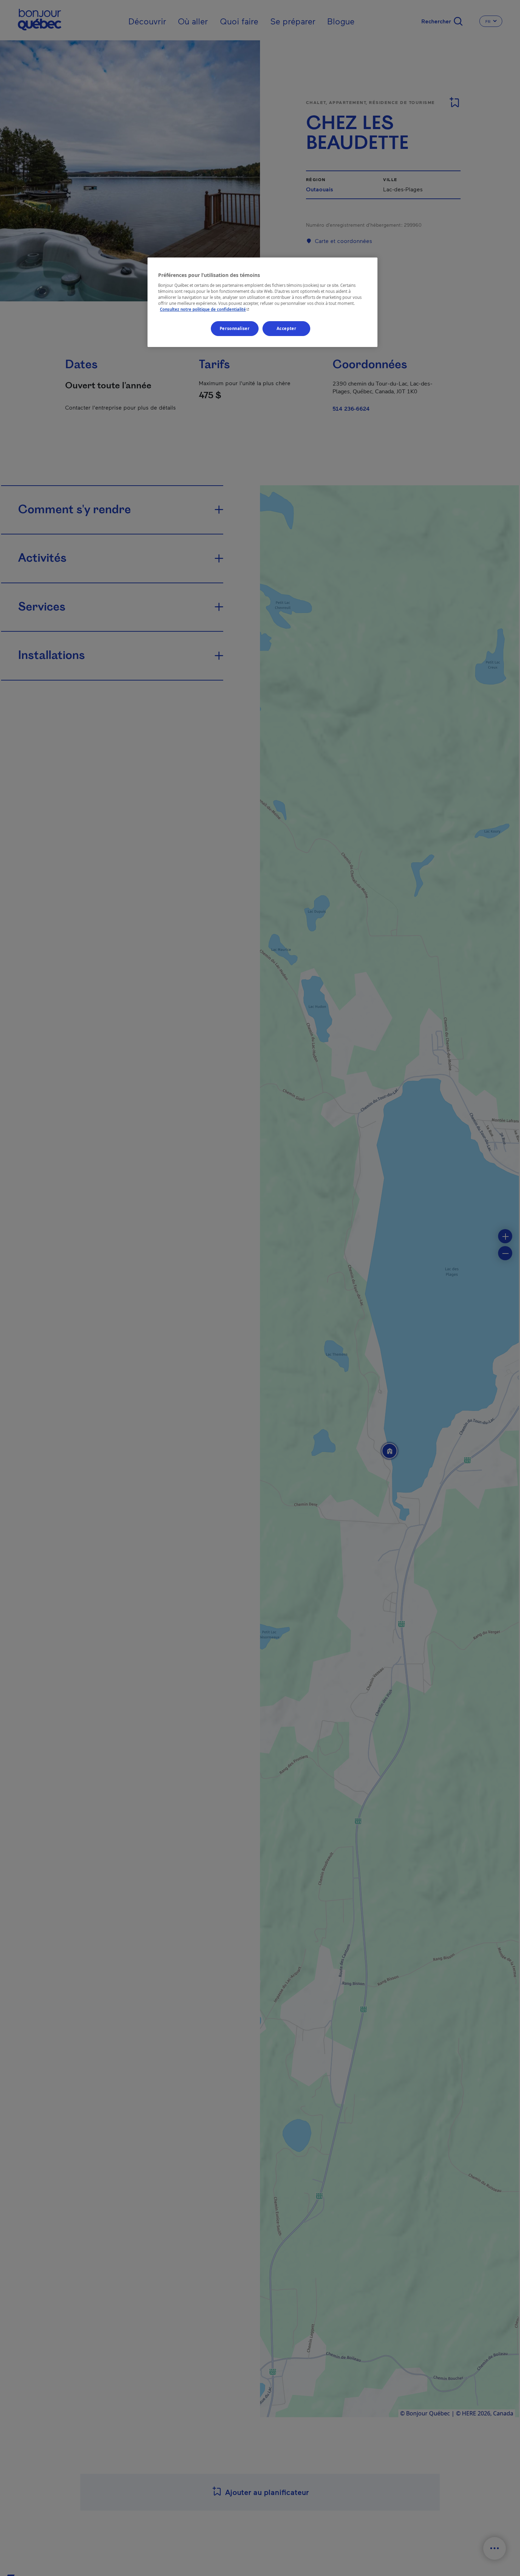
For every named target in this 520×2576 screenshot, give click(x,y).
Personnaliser (235, 328)
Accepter (287, 328)
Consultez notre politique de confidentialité (205, 309)
